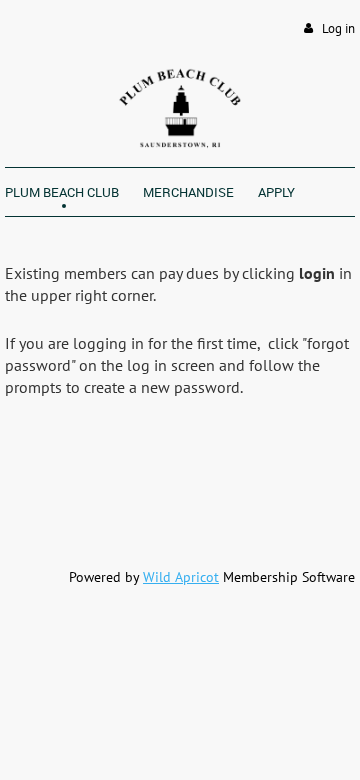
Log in (338, 28)
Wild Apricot (181, 577)
